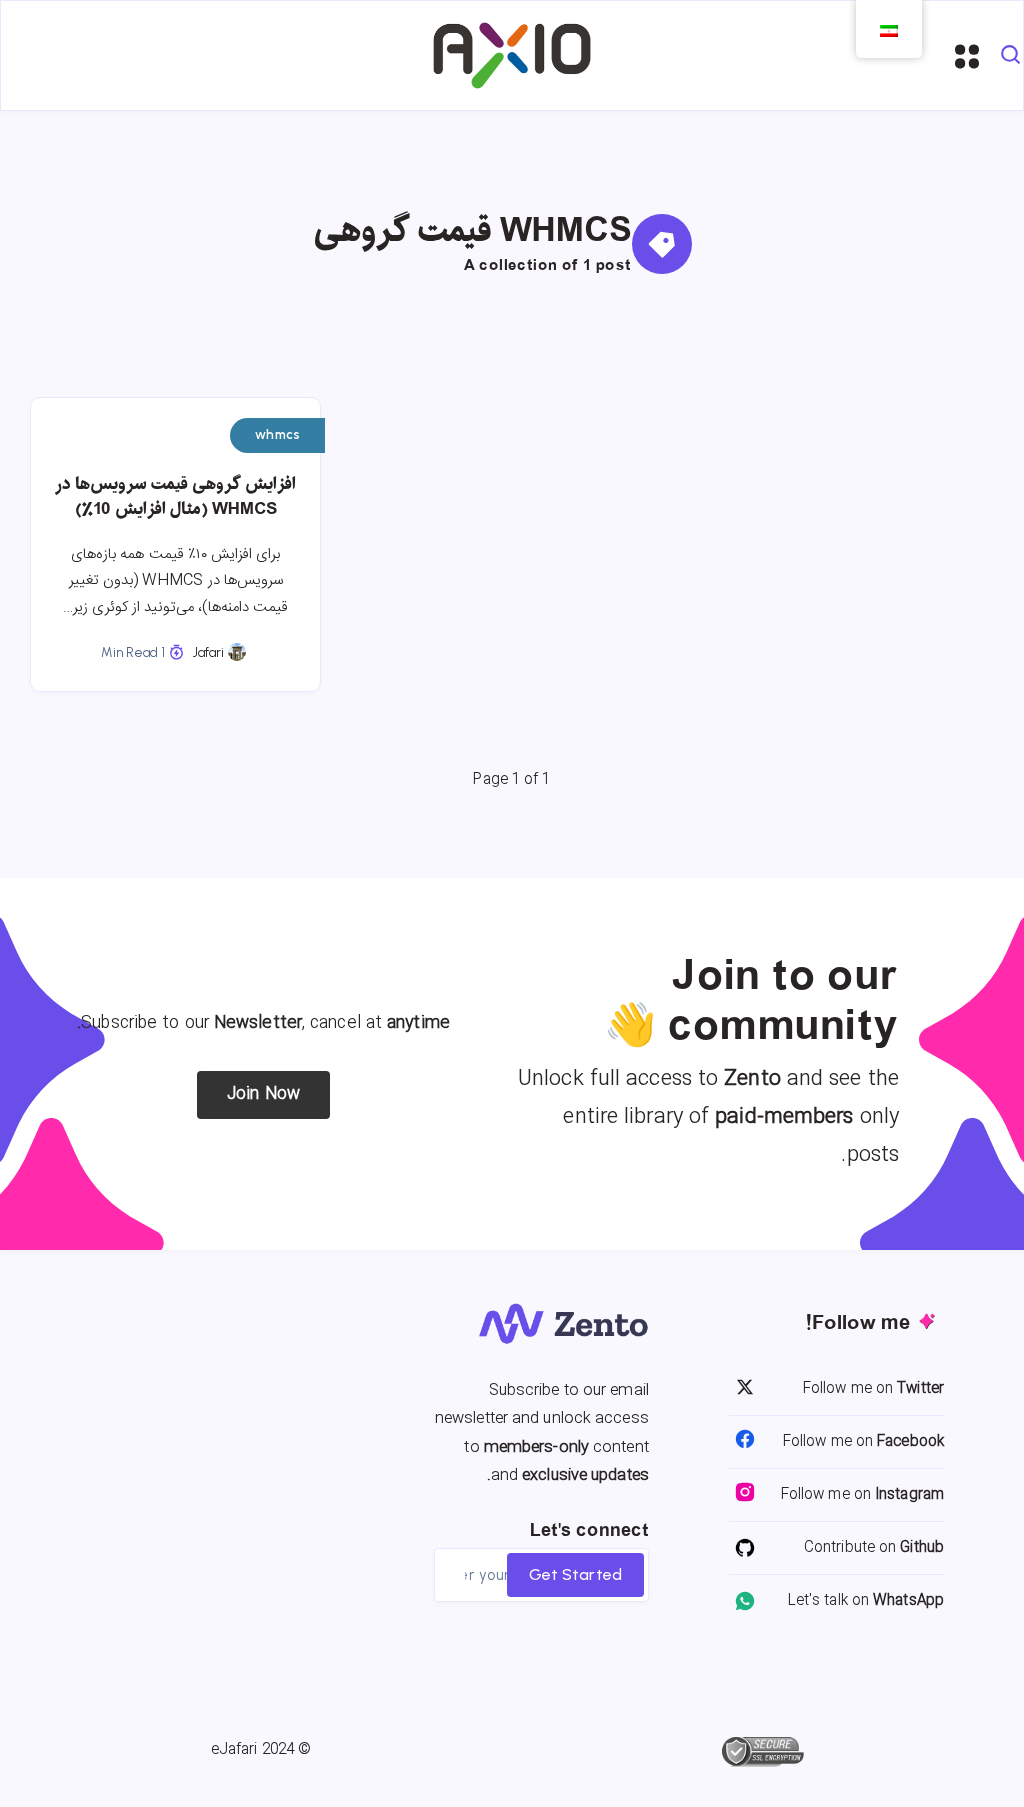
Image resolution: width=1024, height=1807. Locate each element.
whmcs (277, 434)
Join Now (263, 1094)
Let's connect (589, 1531)
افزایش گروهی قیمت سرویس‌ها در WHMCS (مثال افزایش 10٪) (175, 497)
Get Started (575, 1574)
